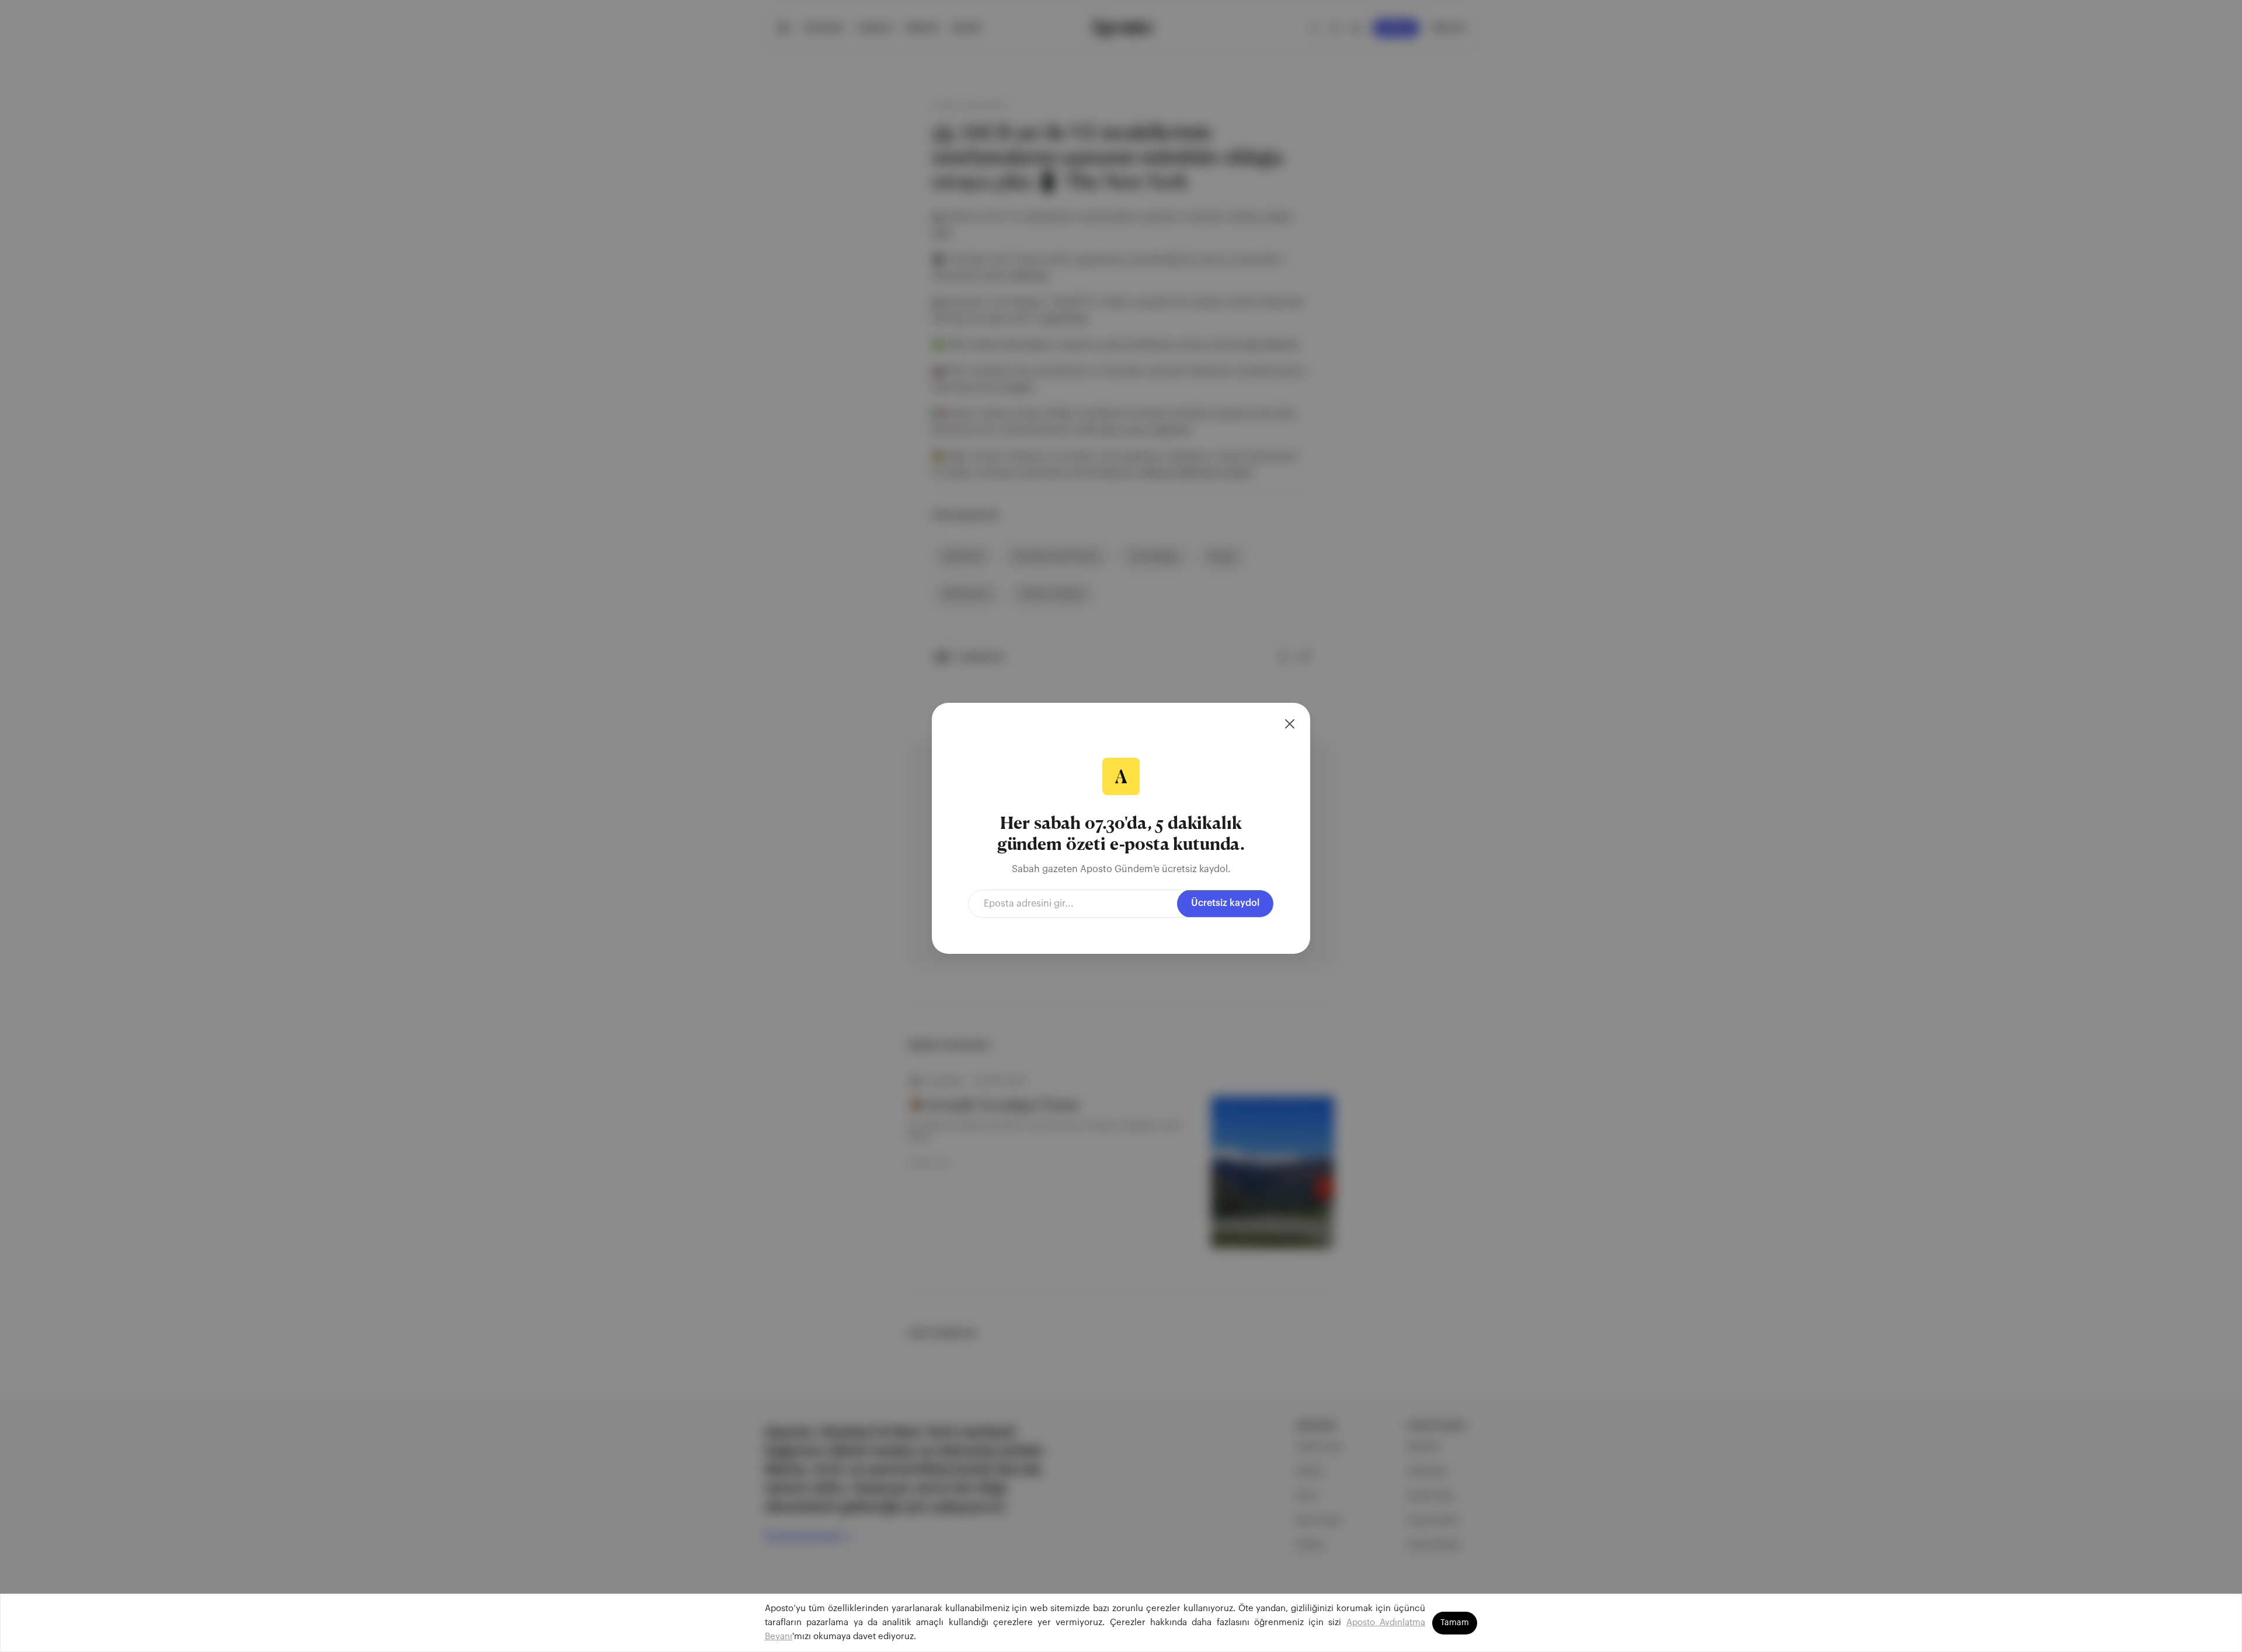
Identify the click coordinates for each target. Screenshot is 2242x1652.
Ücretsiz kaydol (1225, 903)
